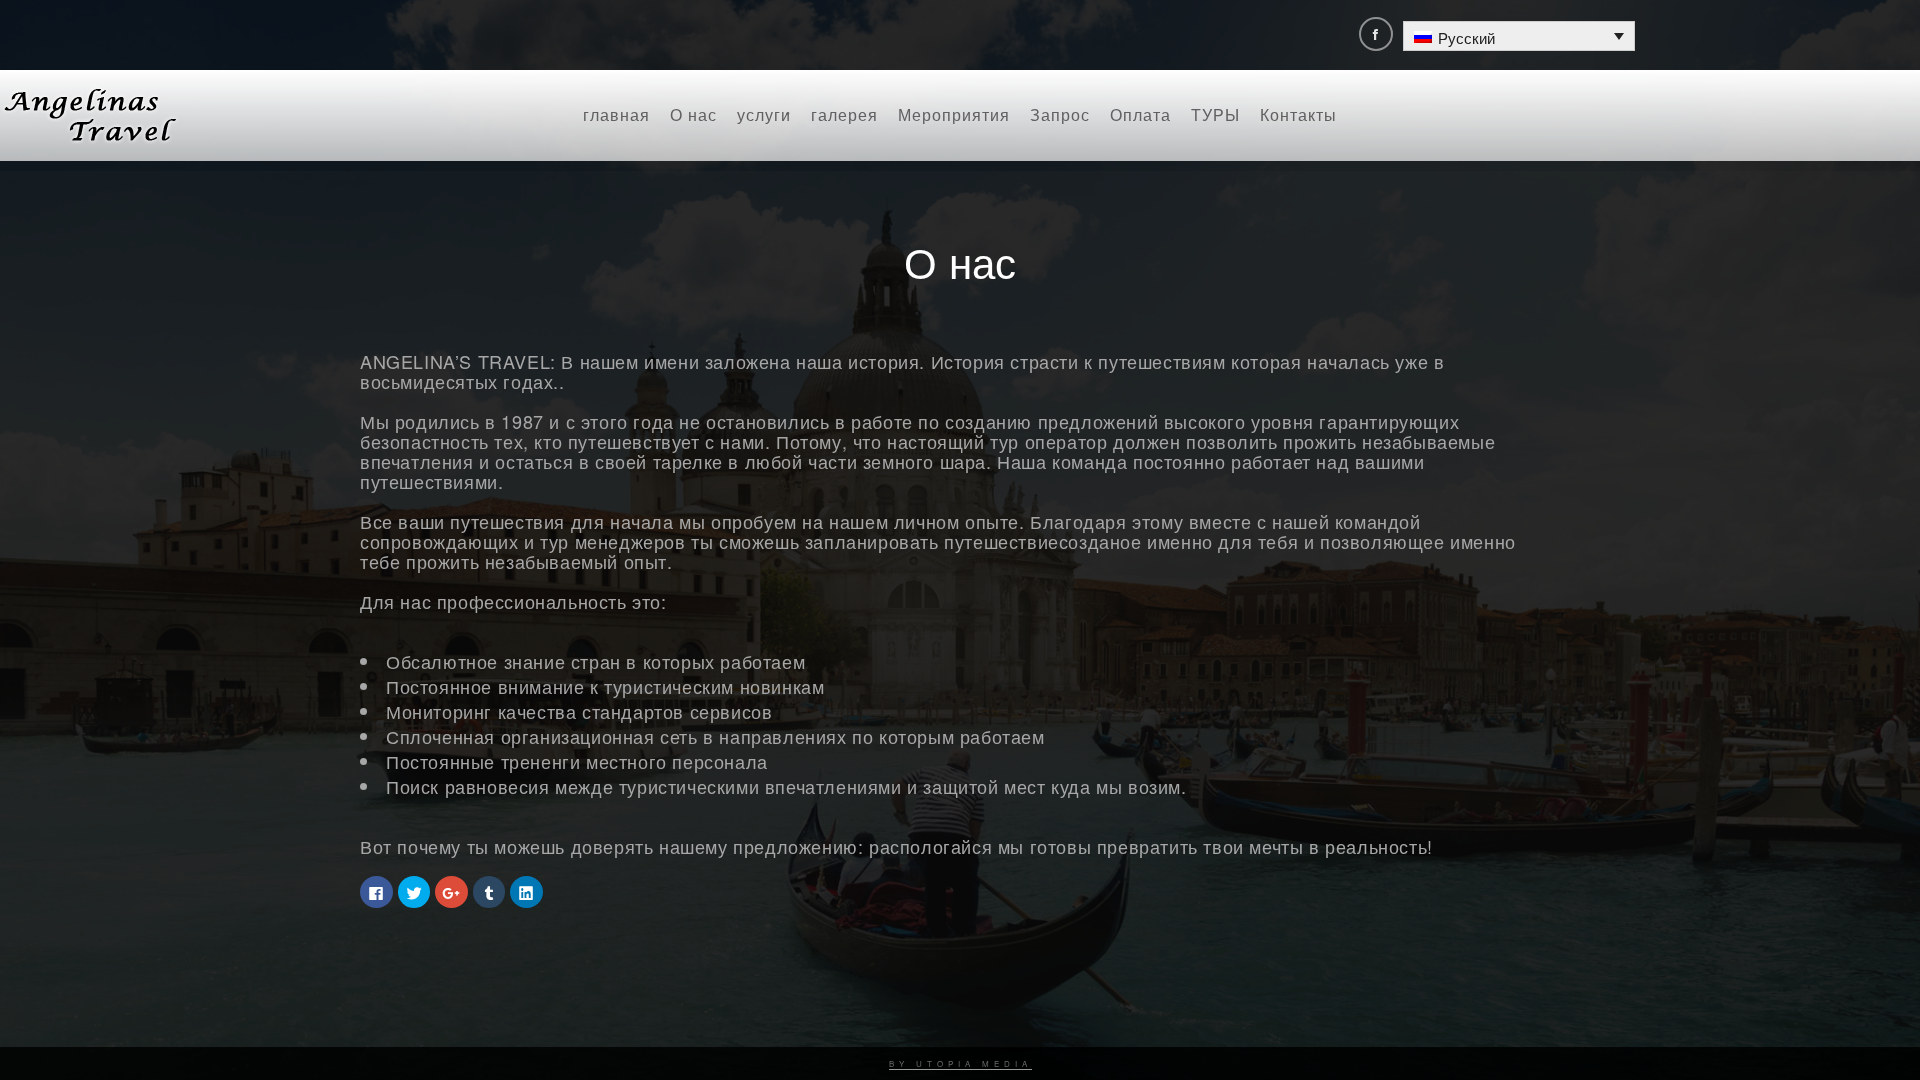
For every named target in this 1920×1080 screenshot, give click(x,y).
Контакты (1298, 114)
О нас (693, 114)
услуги (764, 114)
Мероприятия (954, 114)
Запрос (1060, 114)
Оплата (1140, 114)
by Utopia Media (960, 1063)
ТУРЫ (1215, 114)
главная (616, 114)
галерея (844, 114)
